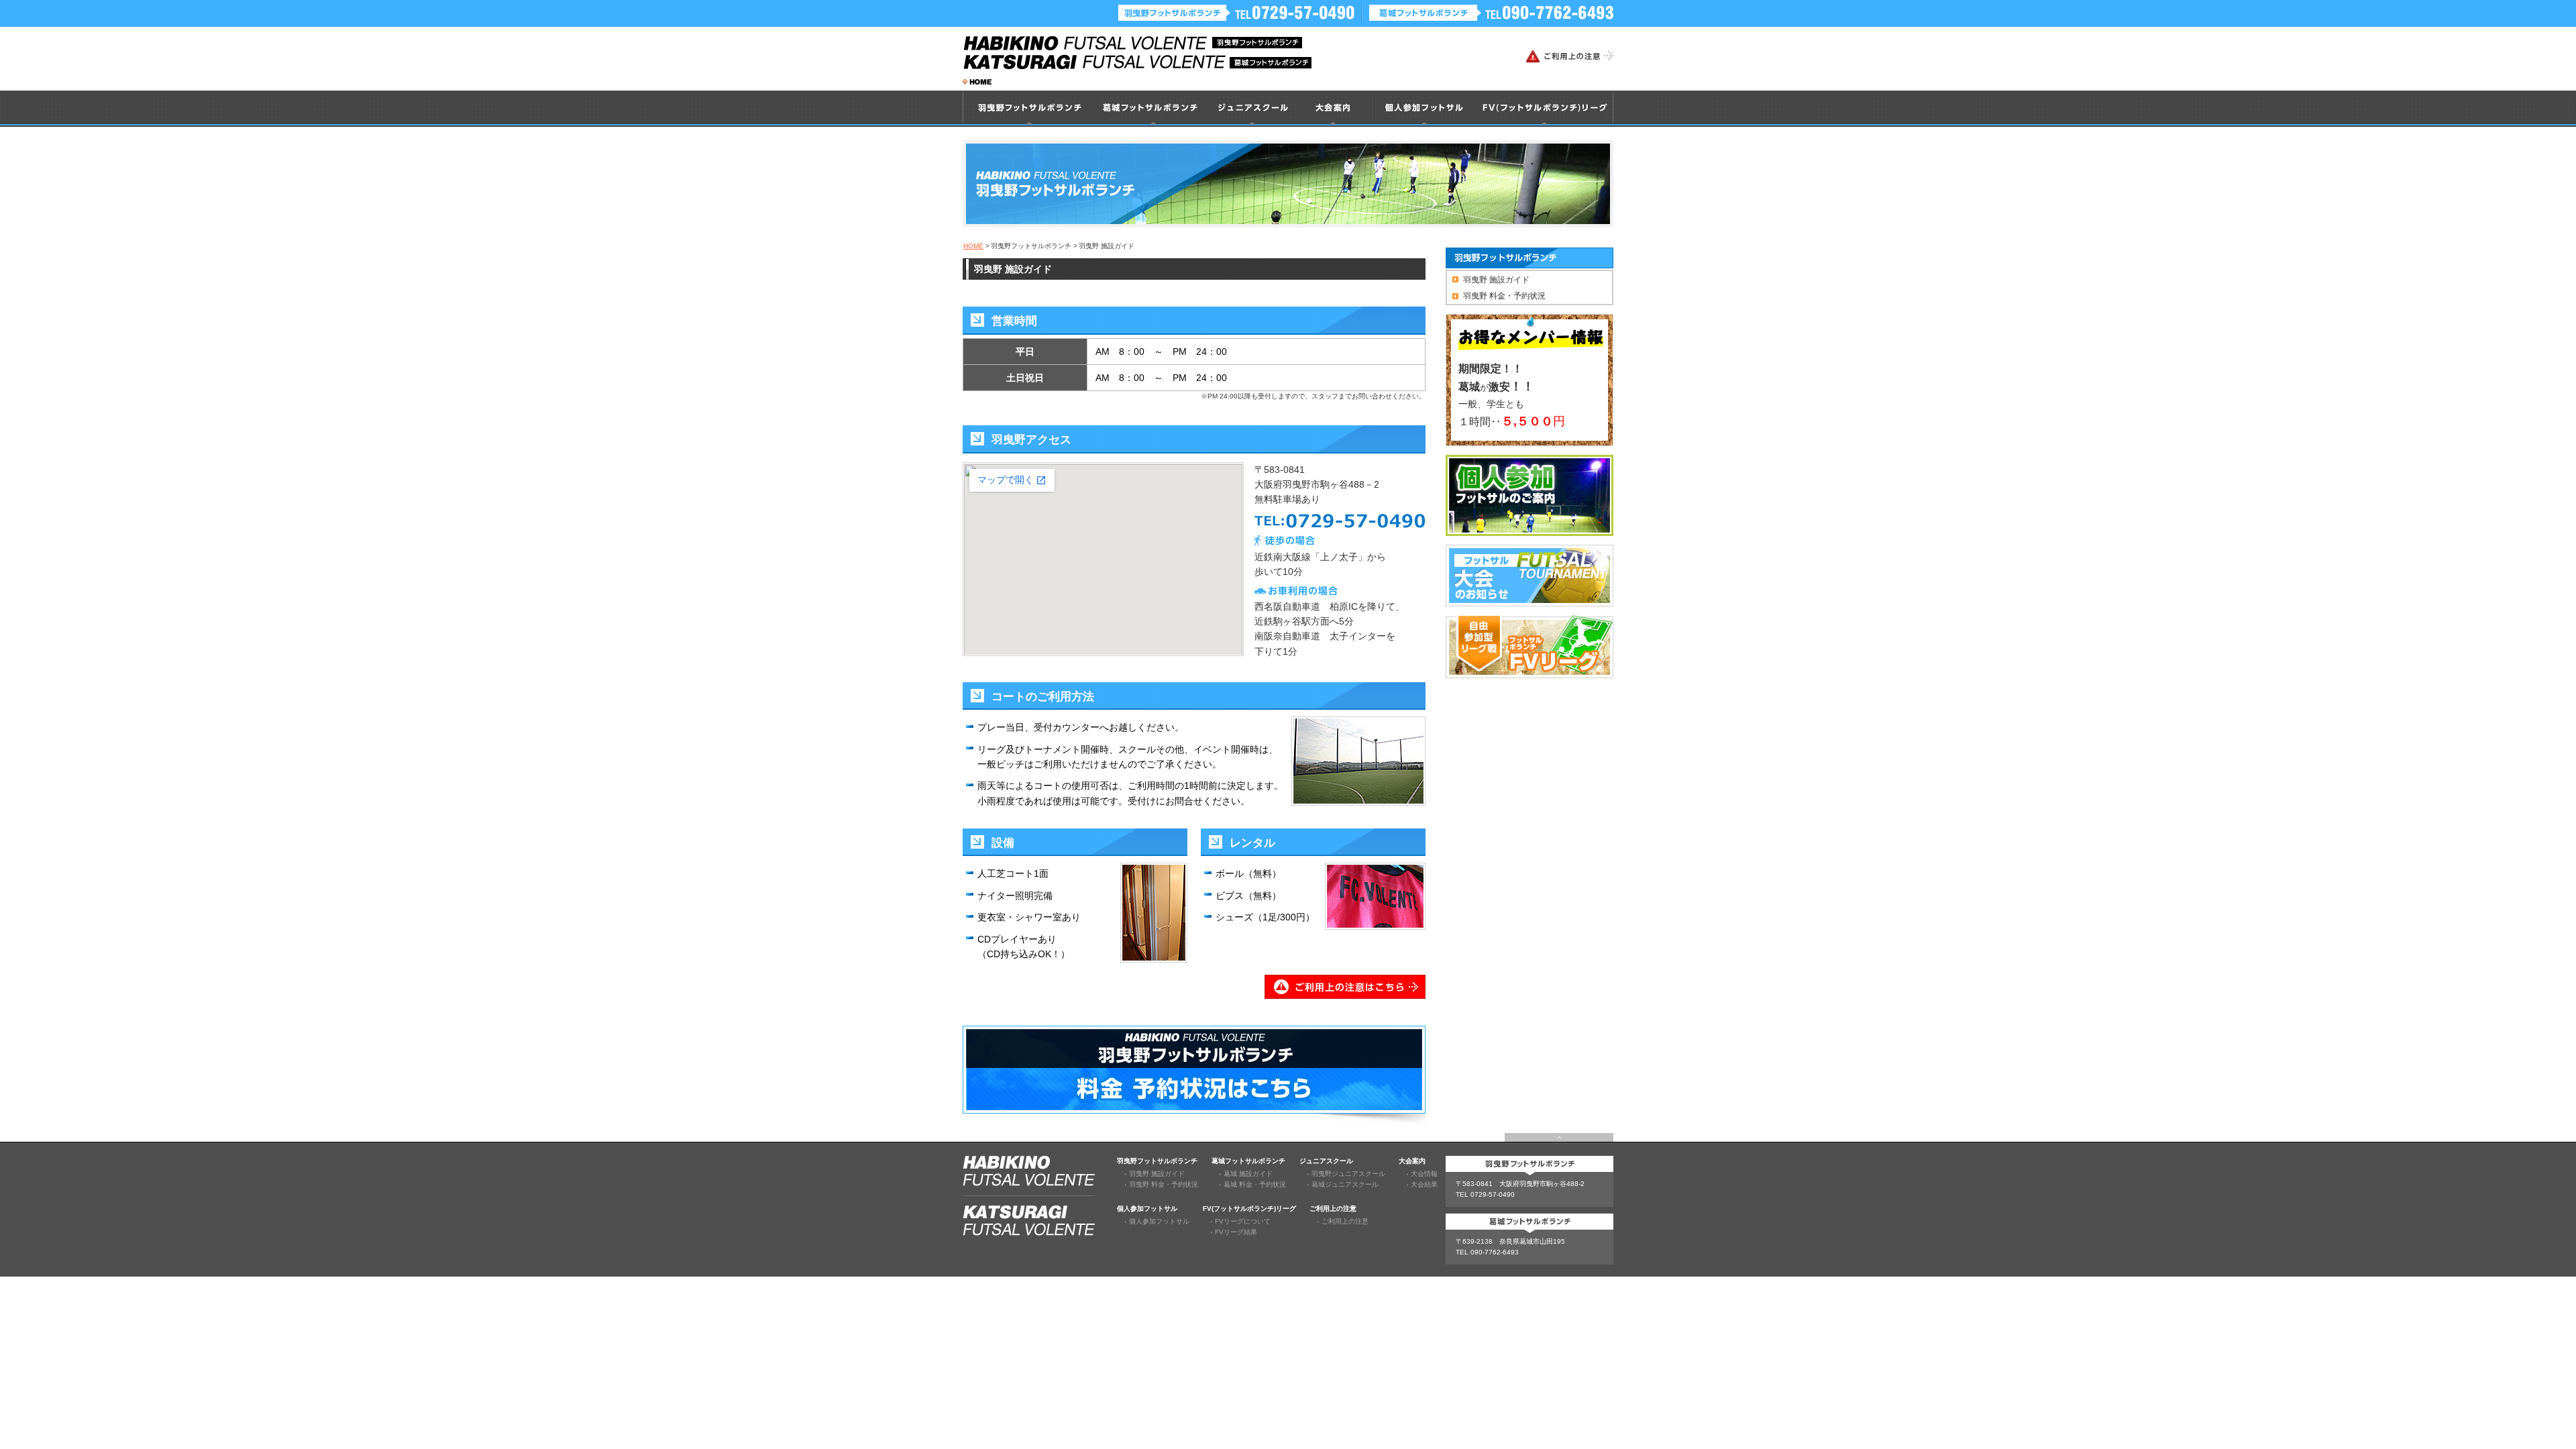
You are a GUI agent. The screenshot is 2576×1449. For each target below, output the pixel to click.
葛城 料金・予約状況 (1255, 1184)
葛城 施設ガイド (1248, 1174)
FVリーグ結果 (1236, 1232)
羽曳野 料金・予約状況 (1504, 296)
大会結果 (1424, 1184)
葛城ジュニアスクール (1345, 1184)
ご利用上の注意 (1345, 1221)
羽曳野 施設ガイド (1496, 280)
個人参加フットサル (1159, 1221)
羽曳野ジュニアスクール (1348, 1174)
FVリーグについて (1243, 1221)
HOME (973, 246)
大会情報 (1424, 1174)
